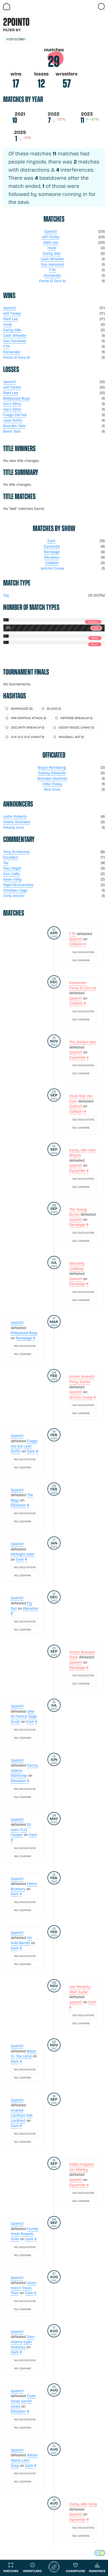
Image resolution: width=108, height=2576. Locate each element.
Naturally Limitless (77, 1266)
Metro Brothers (24, 1886)
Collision (52, 563)
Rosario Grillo (22, 2236)
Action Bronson (82, 1652)
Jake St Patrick (23, 1714)
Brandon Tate (14, 426)
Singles (93, 622)
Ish (29, 1937)
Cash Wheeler (52, 259)
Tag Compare (81, 960)
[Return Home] (7, 7)
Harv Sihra (12, 409)
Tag (6, 595)
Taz (6, 863)
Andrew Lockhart (18, 2113)
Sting (93, 2504)
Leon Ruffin (13, 420)
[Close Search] (101, 7)
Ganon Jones (21, 2403)
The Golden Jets (82, 1042)
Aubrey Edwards (52, 773)
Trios (94, 638)
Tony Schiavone (16, 852)
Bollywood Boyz (17, 398)
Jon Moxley (79, 2169)
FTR (52, 270)
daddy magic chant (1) (76, 727)
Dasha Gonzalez (17, 822)
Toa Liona (24, 2056)
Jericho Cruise (52, 568)
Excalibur (11, 857)
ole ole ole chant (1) (28, 737)
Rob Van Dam (81, 1098)
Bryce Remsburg (52, 767)
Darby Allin (52, 253)
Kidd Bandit (20, 1943)
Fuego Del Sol (15, 415)
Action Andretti (82, 1376)
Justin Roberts (15, 816)
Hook (52, 248)
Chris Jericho (14, 896)
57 (67, 84)
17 (16, 84)
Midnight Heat (23, 1554)
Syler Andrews (21, 2344)
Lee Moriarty (80, 1986)
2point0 (51, 231)
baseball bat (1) (71, 737)
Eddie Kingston (82, 2164)
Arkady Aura (13, 827)
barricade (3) (22, 708)
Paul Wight (12, 868)
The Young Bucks (78, 1212)
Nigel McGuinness (18, 885)
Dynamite (52, 546)
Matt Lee (51, 242)
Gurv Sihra (12, 404)
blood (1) (54, 708)
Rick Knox (52, 789)
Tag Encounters (83, 952)
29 (54, 62)
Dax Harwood (52, 264)
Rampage (52, 552)
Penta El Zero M (52, 281)
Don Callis (11, 874)
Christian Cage (15, 890)
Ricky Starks (80, 1382)
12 (41, 84)
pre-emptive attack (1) (29, 718)
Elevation (52, 557)
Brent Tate (12, 431)
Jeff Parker (51, 237)
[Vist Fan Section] (92, 7)
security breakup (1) (28, 727)
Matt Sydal (78, 1992)
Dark (51, 541)
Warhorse (19, 1775)
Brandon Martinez (52, 778)
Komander (52, 275)
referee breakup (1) (77, 718)
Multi (94, 644)
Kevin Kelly (12, 879)
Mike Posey (52, 784)
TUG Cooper (19, 1832)
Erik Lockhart (22, 2118)
